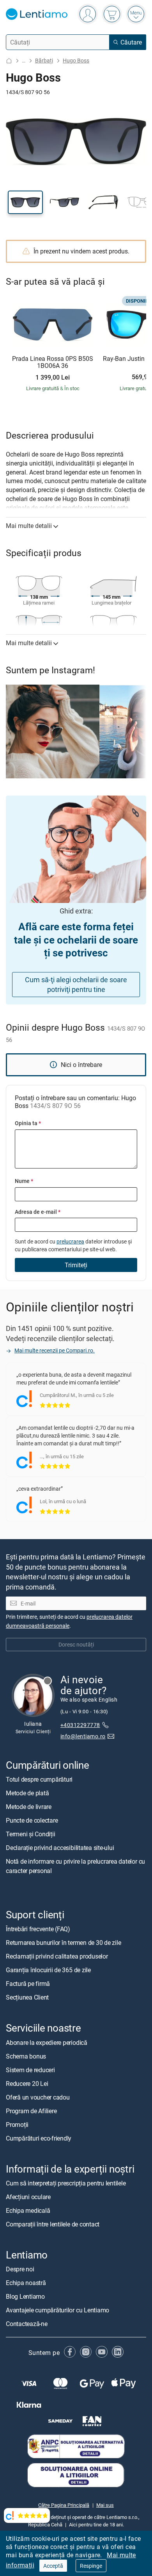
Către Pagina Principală (64, 2505)
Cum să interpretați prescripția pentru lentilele (66, 2183)
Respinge (91, 2566)
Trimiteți (76, 1265)
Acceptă (53, 2566)
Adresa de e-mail (38, 1212)
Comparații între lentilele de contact (53, 2224)
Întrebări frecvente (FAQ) (38, 1929)
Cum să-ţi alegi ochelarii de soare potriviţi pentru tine (76, 984)
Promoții (17, 2124)
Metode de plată (27, 1793)
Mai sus (105, 2505)
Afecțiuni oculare (28, 2196)
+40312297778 (80, 1725)
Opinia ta (28, 1123)
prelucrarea (70, 1241)
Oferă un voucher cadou (38, 2097)
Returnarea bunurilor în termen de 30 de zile (63, 1943)
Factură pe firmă (28, 1984)
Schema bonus (26, 2056)
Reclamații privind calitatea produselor (57, 1956)
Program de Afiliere (31, 2110)
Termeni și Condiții (30, 1834)
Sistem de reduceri (30, 2069)
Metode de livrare (29, 1807)
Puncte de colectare (32, 1820)
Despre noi (20, 2269)
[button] (25, 202)
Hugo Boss (76, 60)
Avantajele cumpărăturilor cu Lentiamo (57, 2310)
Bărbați (44, 60)
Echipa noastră (26, 2283)
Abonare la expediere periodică (47, 2042)
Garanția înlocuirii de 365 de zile (48, 1970)
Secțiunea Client (27, 1997)
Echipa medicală (28, 2210)
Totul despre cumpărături (39, 1779)
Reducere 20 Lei (27, 2083)
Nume (24, 1181)
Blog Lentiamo (25, 2296)
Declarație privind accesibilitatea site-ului (60, 1848)
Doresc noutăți (76, 1644)
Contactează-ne (27, 2324)
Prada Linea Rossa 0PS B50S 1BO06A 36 (53, 362)
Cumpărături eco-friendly (39, 2138)
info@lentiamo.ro (83, 1736)
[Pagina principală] (9, 61)
